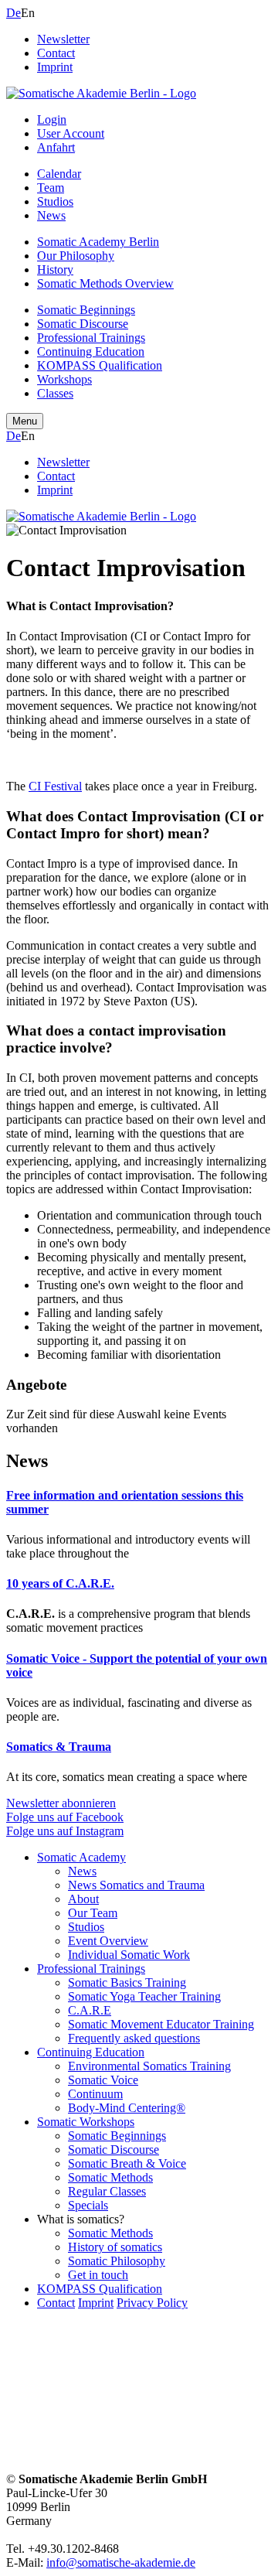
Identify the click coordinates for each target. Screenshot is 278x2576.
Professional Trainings (91, 338)
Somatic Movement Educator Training (161, 2024)
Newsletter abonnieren (61, 1803)
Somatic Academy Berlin (98, 242)
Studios (55, 201)
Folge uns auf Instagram (65, 1831)
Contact (56, 53)
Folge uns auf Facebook (65, 1817)
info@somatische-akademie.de (121, 2562)
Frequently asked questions (134, 2038)
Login (52, 119)
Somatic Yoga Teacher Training (144, 1996)
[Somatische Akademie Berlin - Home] (101, 93)
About (83, 1899)
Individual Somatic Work (129, 1955)
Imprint (55, 67)
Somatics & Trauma (59, 1747)
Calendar (59, 174)
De (14, 13)
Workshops (64, 379)
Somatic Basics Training (127, 1982)
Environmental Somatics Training (149, 2066)
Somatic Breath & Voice (127, 2163)
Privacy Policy (152, 2303)
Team (51, 188)
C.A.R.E (90, 2010)
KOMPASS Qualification (100, 365)
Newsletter (63, 39)
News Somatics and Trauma (136, 1885)
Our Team (93, 1913)
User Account (71, 133)
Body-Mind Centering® (127, 2108)
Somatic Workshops (86, 2122)
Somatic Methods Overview (105, 283)
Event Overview (108, 1941)
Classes (55, 393)
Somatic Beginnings (86, 310)
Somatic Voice (103, 2080)
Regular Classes (107, 2191)
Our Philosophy (76, 256)
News (51, 215)
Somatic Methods (110, 2177)
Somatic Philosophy (117, 2261)
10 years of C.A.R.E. (60, 1583)
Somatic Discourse (83, 324)
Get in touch (98, 2275)
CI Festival (55, 786)
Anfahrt (56, 147)
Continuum (95, 2094)
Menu (25, 421)
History (55, 270)
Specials (88, 2205)
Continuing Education (91, 351)
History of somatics (115, 2247)
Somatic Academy (81, 1857)
